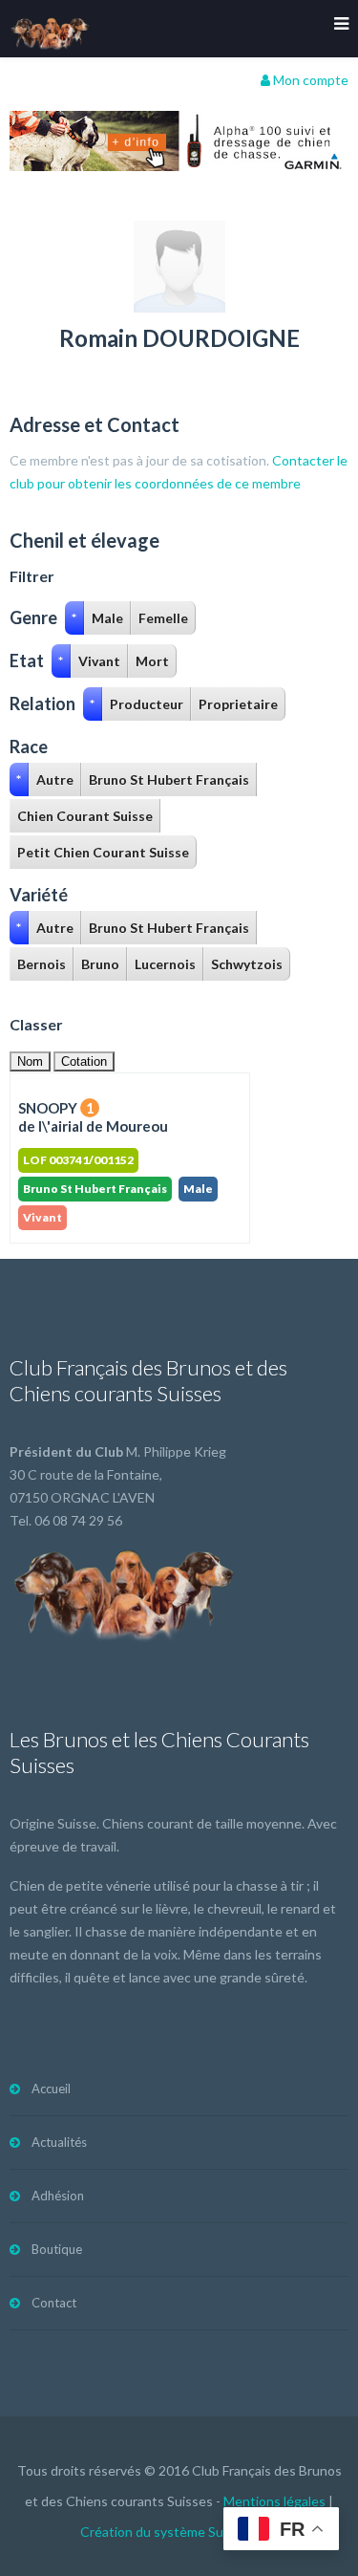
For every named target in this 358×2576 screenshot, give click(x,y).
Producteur (147, 704)
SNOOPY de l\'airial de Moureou (93, 1117)
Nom (30, 1061)
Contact (54, 2303)
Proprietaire (238, 704)
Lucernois (165, 964)
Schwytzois (247, 964)
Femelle (163, 618)
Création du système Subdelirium (179, 2532)
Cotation (84, 1061)
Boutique (57, 2249)
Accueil (51, 2089)
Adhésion (58, 2196)
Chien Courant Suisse (85, 816)
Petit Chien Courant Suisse (103, 852)
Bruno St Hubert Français (169, 779)
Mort (152, 661)
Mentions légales (274, 2501)
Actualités (59, 2142)
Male (107, 618)
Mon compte (309, 80)
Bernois (42, 964)
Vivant (99, 661)
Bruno (100, 964)
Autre (55, 779)
